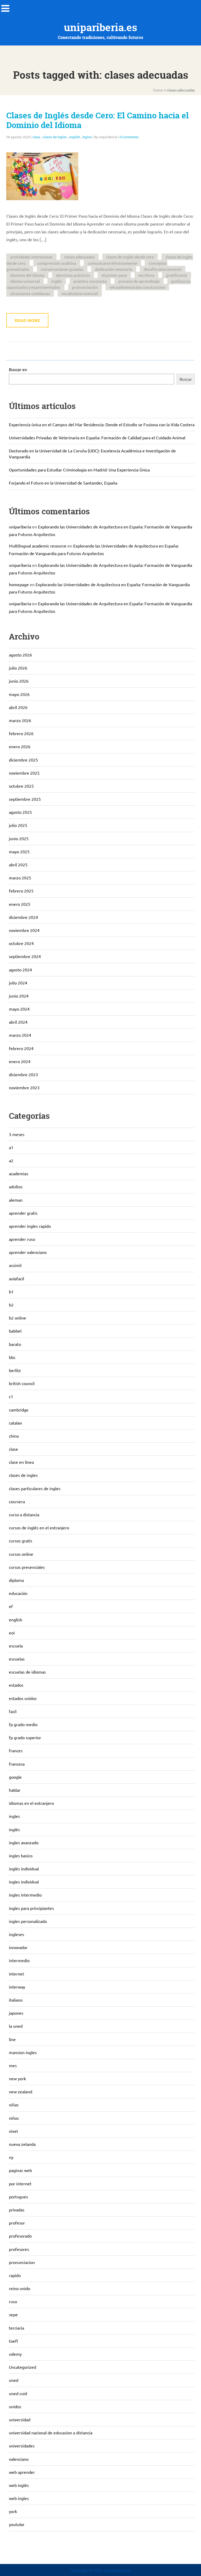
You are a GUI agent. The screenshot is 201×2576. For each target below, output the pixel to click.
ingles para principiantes (31, 1908)
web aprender (22, 2472)
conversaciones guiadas (62, 269)
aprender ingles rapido (30, 1226)
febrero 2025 (21, 891)
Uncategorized (23, 2367)
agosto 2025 (20, 812)
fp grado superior (25, 1737)
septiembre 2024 (25, 956)
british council (22, 1383)
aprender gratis (23, 1213)
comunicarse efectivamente (112, 263)
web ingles (19, 2498)
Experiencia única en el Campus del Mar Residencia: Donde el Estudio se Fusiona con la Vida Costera (102, 424)
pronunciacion (22, 2262)
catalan (15, 1423)
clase (36, 137)
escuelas (17, 1659)
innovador (18, 1947)
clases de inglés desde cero (130, 257)
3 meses (17, 1134)
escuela (16, 1646)
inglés (57, 281)
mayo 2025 (19, 851)
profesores (19, 2249)
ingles (87, 137)
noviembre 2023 (24, 1087)
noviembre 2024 (24, 930)
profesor (17, 2223)
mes (13, 2065)
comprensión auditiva (57, 263)
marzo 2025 (20, 878)
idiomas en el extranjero (31, 1803)
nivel (13, 2131)
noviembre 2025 (24, 773)
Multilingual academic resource (38, 546)
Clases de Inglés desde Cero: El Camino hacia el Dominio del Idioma (97, 120)
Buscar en (18, 369)
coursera (17, 1501)
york (13, 2511)
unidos (15, 2406)
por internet (20, 2183)
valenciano (19, 2459)
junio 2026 (19, 681)
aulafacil (16, 1278)
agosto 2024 (20, 970)
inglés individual (24, 1869)
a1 (11, 1147)
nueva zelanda (22, 2144)
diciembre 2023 (23, 1074)
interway (17, 1987)
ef (11, 1606)
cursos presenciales (27, 1567)
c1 (11, 1396)
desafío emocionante (163, 269)
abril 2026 (18, 707)
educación (18, 1593)
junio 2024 (19, 996)
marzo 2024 (20, 1035)
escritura (146, 275)
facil (13, 1711)
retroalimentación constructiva (137, 287)
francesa (17, 1764)
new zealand (21, 2091)
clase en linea (21, 1462)
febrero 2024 (21, 1048)
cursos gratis (21, 1541)
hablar (15, 1790)
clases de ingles (55, 137)
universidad (20, 2419)
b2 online (18, 1318)
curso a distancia (24, 1514)
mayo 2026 (19, 694)
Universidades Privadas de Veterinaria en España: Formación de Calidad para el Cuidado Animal (97, 437)
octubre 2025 (21, 786)
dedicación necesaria (114, 269)
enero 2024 (20, 1061)
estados (16, 1685)
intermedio (19, 1960)
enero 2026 (20, 746)
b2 (11, 1305)
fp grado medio (23, 1724)
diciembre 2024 (23, 917)
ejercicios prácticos (73, 275)
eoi (12, 1633)
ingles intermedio (25, 1895)
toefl (13, 2341)
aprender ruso (22, 1239)
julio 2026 (18, 668)
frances (16, 1750)
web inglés (19, 2485)
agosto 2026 (20, 655)
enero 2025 (20, 904)
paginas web (20, 2170)
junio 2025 (19, 838)
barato (15, 1344)
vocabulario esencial (80, 293)
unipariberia (20, 527)
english (75, 137)
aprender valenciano (28, 1252)
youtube (17, 2524)
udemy (15, 2354)
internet (16, 1974)
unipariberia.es (100, 27)
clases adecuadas (79, 257)
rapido (15, 2275)
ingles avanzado (24, 1842)
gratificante (177, 275)
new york (17, 2078)
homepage (19, 584)
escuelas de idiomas (27, 1672)
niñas (14, 2105)
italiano (16, 2000)
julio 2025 (18, 825)
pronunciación (85, 287)
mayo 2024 (19, 1009)
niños (14, 2118)
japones (16, 2013)
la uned (16, 2026)
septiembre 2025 (25, 799)
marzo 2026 (20, 720)
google (15, 1777)
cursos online (21, 1554)
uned (14, 2380)
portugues (18, 2197)
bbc (12, 1357)
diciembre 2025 (23, 760)
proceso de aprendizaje (139, 281)
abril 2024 (18, 1022)
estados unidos (23, 1698)
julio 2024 (18, 983)
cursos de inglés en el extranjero (39, 1528)
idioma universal (25, 281)
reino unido (19, 2288)
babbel (15, 1331)
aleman (16, 1200)
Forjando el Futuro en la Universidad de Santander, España (63, 483)
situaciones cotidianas (30, 293)
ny (11, 2157)
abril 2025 (18, 865)
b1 (11, 1292)
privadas (17, 2210)
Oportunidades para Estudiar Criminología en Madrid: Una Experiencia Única (79, 470)
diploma (16, 1580)
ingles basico (21, 1855)
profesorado (20, 2236)
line (12, 2039)
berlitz (15, 1370)
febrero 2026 (21, 733)
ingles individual (24, 1882)
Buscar (186, 379)
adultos (16, 1186)
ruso (13, 2301)
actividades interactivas (31, 257)
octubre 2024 (21, 943)
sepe (13, 2314)
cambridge (19, 1410)
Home (158, 90)
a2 (11, 1160)
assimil (15, 1265)
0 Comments (129, 137)
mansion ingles (23, 2052)
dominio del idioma (27, 275)
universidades (22, 2446)
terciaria (16, 2328)
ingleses (16, 1934)
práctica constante (90, 281)
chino (14, 1436)
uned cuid (18, 2393)
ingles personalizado (28, 1921)
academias (19, 1173)
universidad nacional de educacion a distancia (51, 2433)
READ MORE (27, 320)
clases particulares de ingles (35, 1488)
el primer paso (114, 275)
